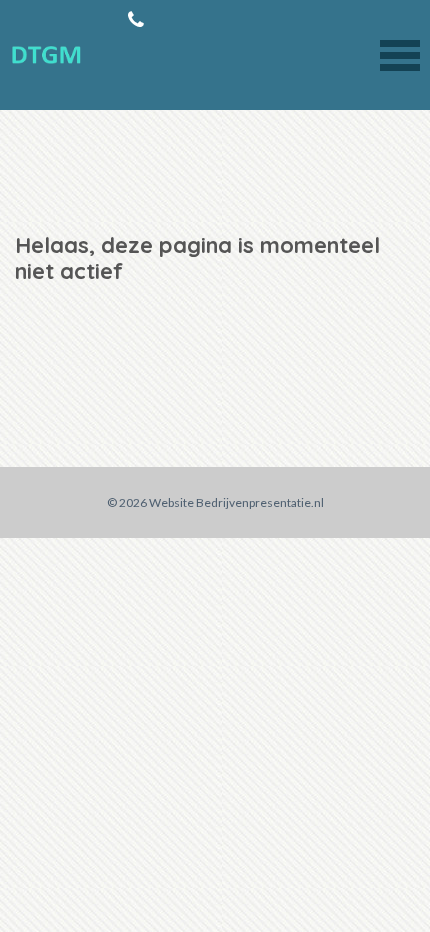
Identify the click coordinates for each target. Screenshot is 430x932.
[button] (400, 53)
